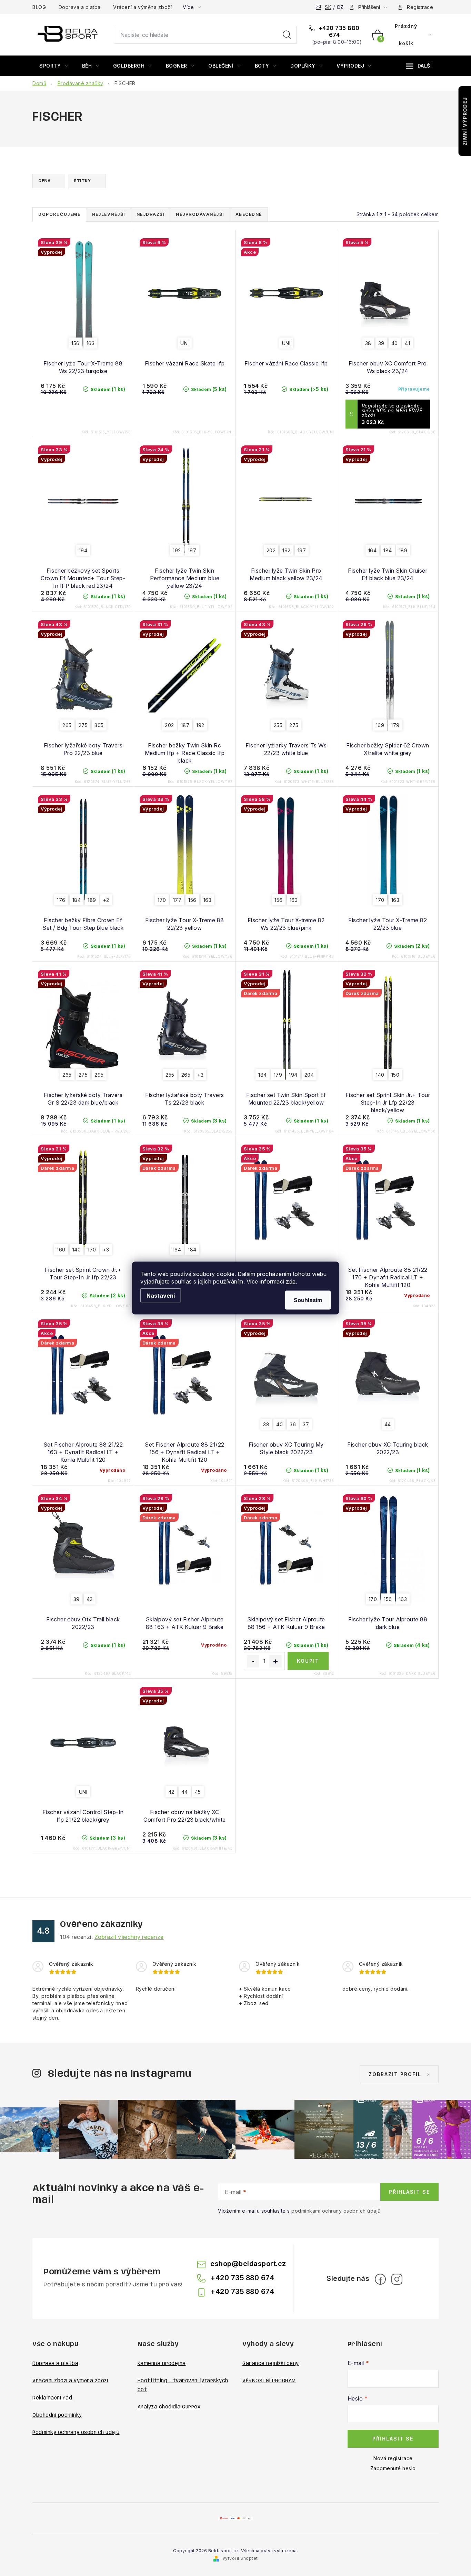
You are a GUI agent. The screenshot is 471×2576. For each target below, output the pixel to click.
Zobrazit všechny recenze (129, 1937)
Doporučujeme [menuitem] (59, 214)
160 (61, 1250)
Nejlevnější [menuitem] (108, 214)
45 (198, 1792)
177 (177, 900)
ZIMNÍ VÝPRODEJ (465, 121)
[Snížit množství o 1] (253, 1661)
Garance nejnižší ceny (271, 2364)
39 (381, 343)
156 (76, 343)
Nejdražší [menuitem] (151, 214)
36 (293, 1424)
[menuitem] (54, 66)
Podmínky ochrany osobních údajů (76, 2433)
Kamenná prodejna (162, 2364)
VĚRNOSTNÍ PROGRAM (269, 2381)
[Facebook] (380, 2279)
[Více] (419, 66)
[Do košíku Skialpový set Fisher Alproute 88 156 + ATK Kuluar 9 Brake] (308, 1661)
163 (91, 343)
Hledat (287, 35)
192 (177, 550)
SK (328, 7)
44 (388, 1424)
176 (61, 900)
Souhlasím (308, 1300)
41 (407, 343)
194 (83, 550)
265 (67, 725)
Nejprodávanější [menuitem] (200, 214)
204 (309, 1075)
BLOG (39, 7)
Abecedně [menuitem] (249, 214)
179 (395, 725)
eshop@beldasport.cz (248, 2264)
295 (99, 1075)
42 (90, 1599)
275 (83, 725)
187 (185, 725)
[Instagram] (397, 2279)
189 (403, 550)
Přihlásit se (409, 2192)
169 (380, 725)
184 (388, 550)
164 (373, 550)
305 (99, 725)
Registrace (420, 7)
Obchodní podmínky (57, 2415)
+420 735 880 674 (338, 31)
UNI (185, 343)
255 (278, 725)
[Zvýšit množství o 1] (275, 1661)
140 (380, 1075)
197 (192, 550)
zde (291, 1281)
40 (395, 343)
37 (306, 1424)
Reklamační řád (52, 2398)
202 (271, 550)
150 (395, 1075)
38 (368, 343)
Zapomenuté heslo (393, 2468)
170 (162, 900)
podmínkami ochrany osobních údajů (336, 2211)
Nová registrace (393, 2458)
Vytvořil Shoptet (240, 2558)
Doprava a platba (80, 7)
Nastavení (161, 1296)
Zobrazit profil (395, 2074)
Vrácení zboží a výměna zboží (70, 2381)
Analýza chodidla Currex (169, 2407)
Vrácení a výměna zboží (142, 7)
